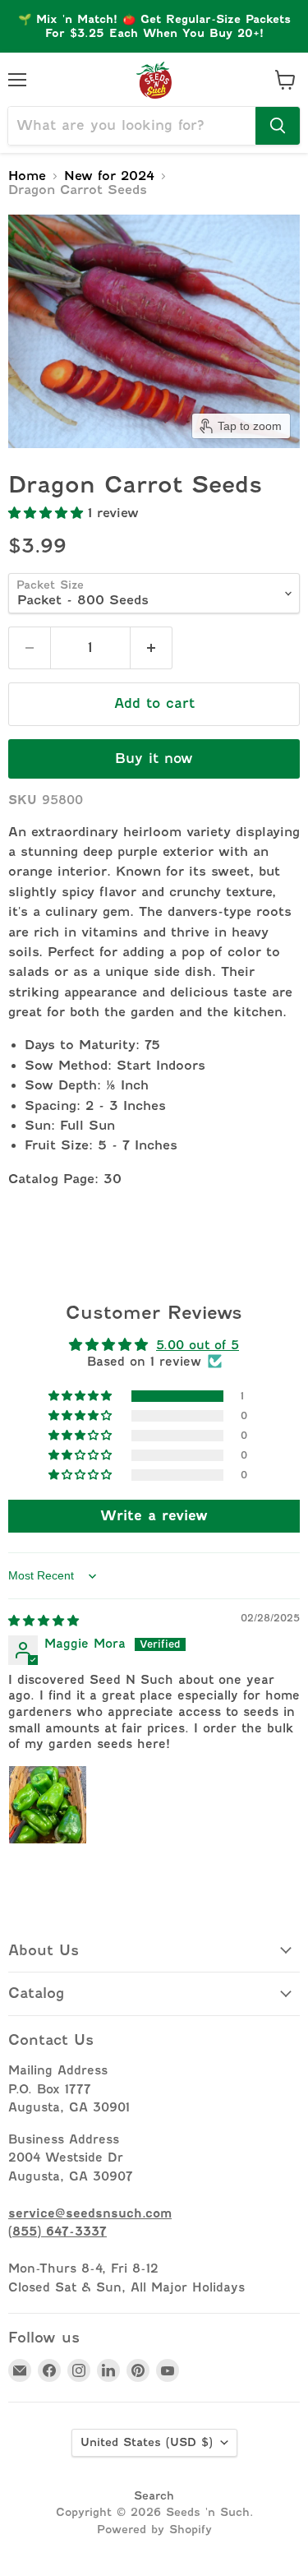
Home (27, 176)
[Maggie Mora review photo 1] (48, 1805)
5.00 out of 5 (198, 1345)
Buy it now (154, 758)
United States (147, 2442)
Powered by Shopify (154, 2529)
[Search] (278, 126)
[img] (44, 1620)
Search (154, 2495)
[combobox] (132, 126)
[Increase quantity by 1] (152, 648)
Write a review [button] (154, 1516)
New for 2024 (109, 176)
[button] (48, 513)
